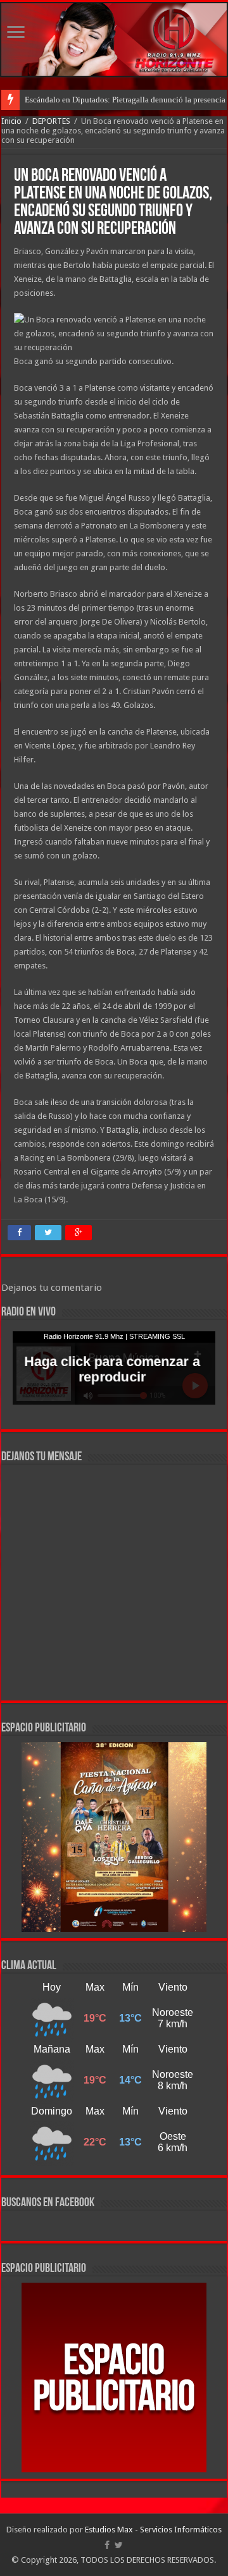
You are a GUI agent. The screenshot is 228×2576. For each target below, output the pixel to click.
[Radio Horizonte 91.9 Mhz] (114, 40)
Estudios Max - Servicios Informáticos (153, 2530)
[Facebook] (107, 2545)
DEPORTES (51, 121)
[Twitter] (119, 2545)
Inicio (11, 121)
